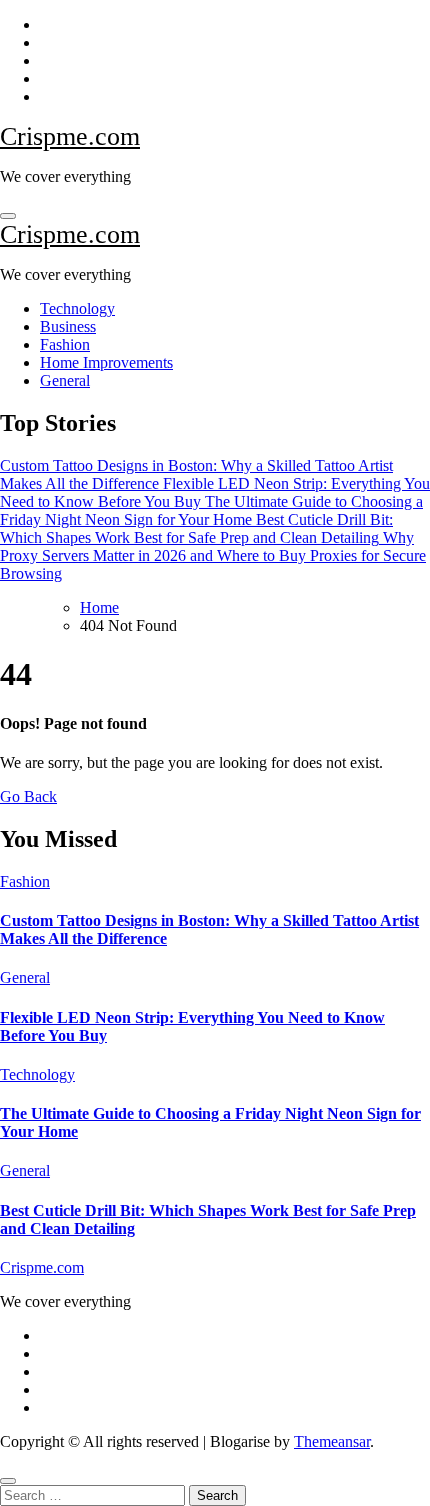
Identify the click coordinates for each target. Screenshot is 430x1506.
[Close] (8, 1481)
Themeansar (332, 1441)
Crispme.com (70, 136)
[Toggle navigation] (8, 216)
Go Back (28, 796)
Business (68, 326)
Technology (77, 308)
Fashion (65, 344)
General (65, 380)
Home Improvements (106, 362)
